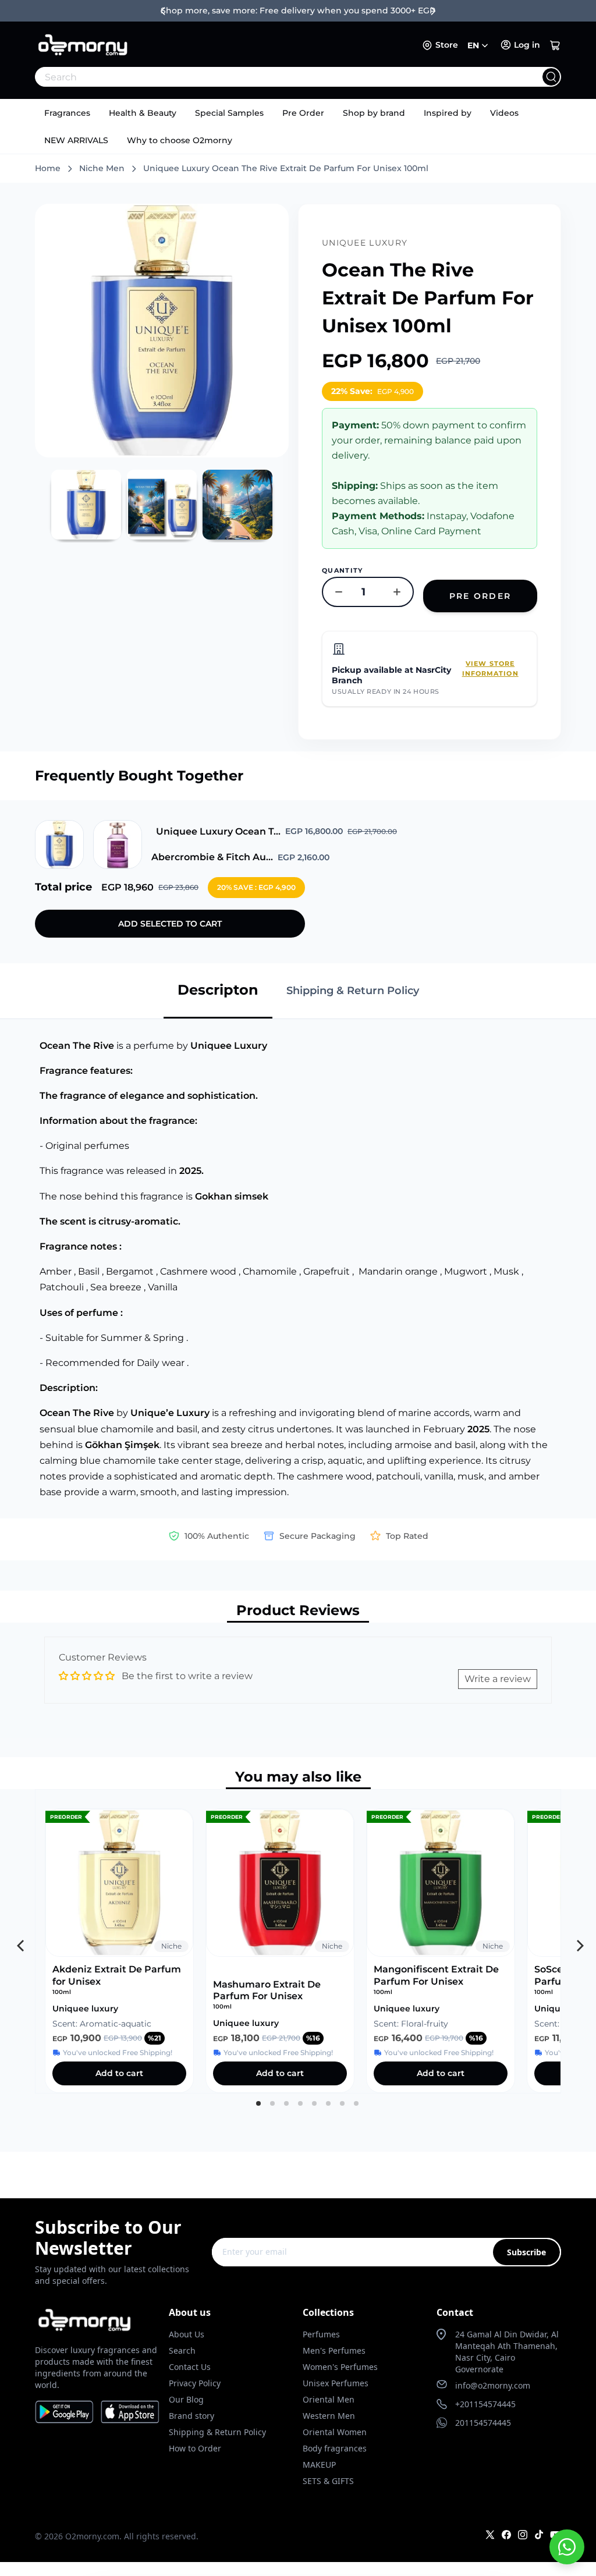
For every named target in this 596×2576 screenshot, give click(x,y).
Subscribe (526, 2252)
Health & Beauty (143, 113)
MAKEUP (319, 2465)
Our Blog (186, 2399)
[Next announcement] (433, 11)
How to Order (195, 2448)
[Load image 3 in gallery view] (237, 505)
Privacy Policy (195, 2383)
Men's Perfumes (334, 2350)
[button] (555, 45)
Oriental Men (329, 2399)
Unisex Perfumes (336, 2383)
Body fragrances (335, 2448)
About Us (187, 2334)
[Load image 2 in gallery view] (162, 505)
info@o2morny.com (493, 2385)
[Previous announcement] (163, 11)
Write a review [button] (498, 1679)
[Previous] (19, 1942)
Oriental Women (335, 2432)
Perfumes (321, 2334)
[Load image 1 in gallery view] (86, 505)
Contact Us (190, 2367)
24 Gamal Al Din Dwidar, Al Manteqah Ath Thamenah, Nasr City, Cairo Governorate (507, 2352)
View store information (490, 668)
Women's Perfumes (340, 2367)
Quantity (343, 570)
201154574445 (483, 2423)
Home (48, 168)
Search (182, 2350)
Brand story (191, 2416)
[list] (298, 1941)
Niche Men (102, 168)
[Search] (551, 77)
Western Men (329, 2416)
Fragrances (67, 113)
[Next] (577, 1942)
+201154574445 (485, 2404)
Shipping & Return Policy (217, 2432)
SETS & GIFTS (328, 2481)
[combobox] (272, 77)
